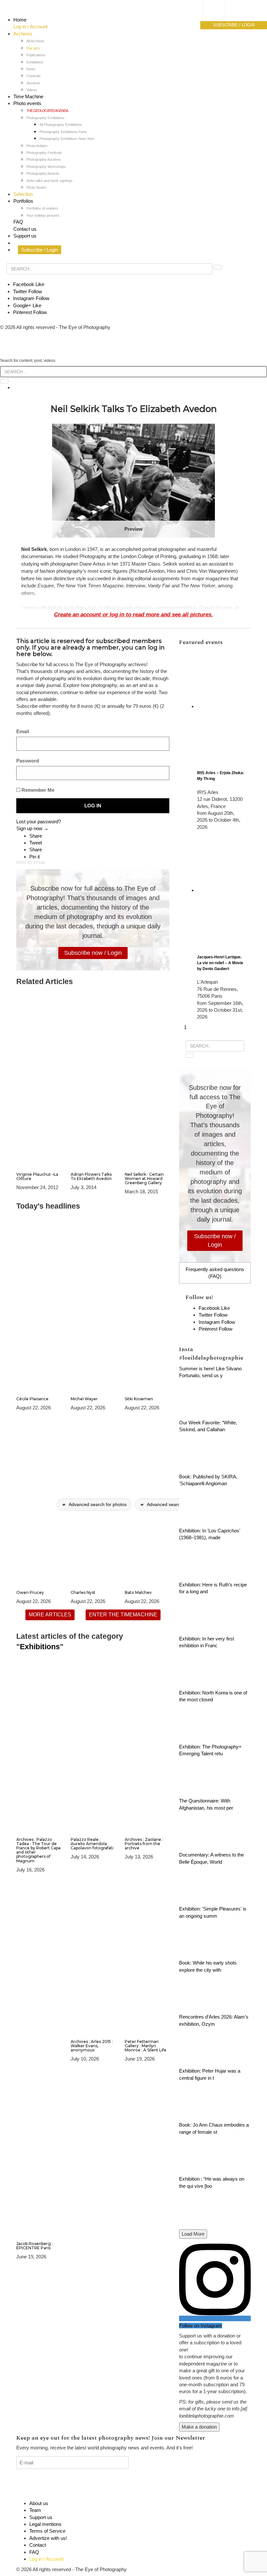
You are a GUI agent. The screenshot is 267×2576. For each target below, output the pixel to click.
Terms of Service (47, 2531)
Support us (25, 236)
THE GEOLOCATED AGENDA (47, 111)
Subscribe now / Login (93, 953)
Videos (32, 90)
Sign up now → (32, 828)
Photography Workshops (46, 167)
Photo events (27, 103)
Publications (36, 55)
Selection (23, 194)
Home (20, 20)
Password (28, 761)
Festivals (34, 76)
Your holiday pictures (43, 215)
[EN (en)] (220, 18)
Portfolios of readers (42, 208)
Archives (23, 34)
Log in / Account (30, 27)
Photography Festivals (44, 153)
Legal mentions (45, 2524)
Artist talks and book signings (49, 181)
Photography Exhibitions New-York (67, 139)
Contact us (25, 229)
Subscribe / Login (40, 250)
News (31, 69)
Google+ (27, 305)
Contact (38, 2545)
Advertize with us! (48, 2538)
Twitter (28, 291)
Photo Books (36, 187)
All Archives (35, 41)
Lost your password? (39, 822)
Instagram (31, 298)
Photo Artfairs (37, 146)
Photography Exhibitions (45, 118)
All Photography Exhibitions (61, 125)
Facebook (29, 284)
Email (23, 731)
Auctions (33, 83)
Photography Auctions (44, 159)
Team (35, 2510)
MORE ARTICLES (50, 1615)
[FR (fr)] (220, 11)
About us (39, 2503)
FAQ (18, 222)
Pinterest (30, 312)
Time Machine (28, 96)
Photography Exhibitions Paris (63, 132)
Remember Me (37, 790)
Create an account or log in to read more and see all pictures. (133, 614)
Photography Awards (43, 173)
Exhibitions (35, 62)
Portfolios (23, 201)
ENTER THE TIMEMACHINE (123, 1615)
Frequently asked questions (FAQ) (215, 1273)
